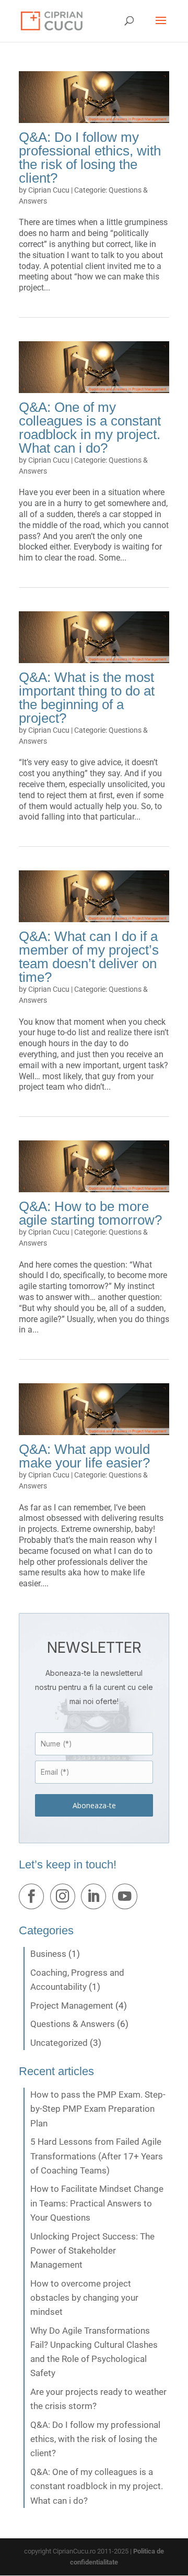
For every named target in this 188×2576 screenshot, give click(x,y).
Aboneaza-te (94, 1805)
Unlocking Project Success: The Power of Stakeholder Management (92, 2250)
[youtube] (127, 1899)
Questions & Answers (73, 2024)
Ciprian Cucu (49, 190)
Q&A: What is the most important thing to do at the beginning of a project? (87, 698)
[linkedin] (96, 1899)
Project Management (72, 2006)
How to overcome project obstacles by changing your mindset (84, 2298)
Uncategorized (59, 2043)
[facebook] (33, 1899)
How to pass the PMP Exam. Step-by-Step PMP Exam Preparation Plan (98, 2109)
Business (48, 1954)
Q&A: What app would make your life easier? (84, 1456)
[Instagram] (65, 1899)
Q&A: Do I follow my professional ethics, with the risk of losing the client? (90, 158)
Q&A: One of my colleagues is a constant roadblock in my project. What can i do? (90, 428)
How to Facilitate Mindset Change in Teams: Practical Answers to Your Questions (97, 2203)
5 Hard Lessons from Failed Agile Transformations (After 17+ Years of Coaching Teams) (97, 2156)
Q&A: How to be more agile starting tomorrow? (90, 1213)
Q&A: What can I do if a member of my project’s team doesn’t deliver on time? (89, 957)
